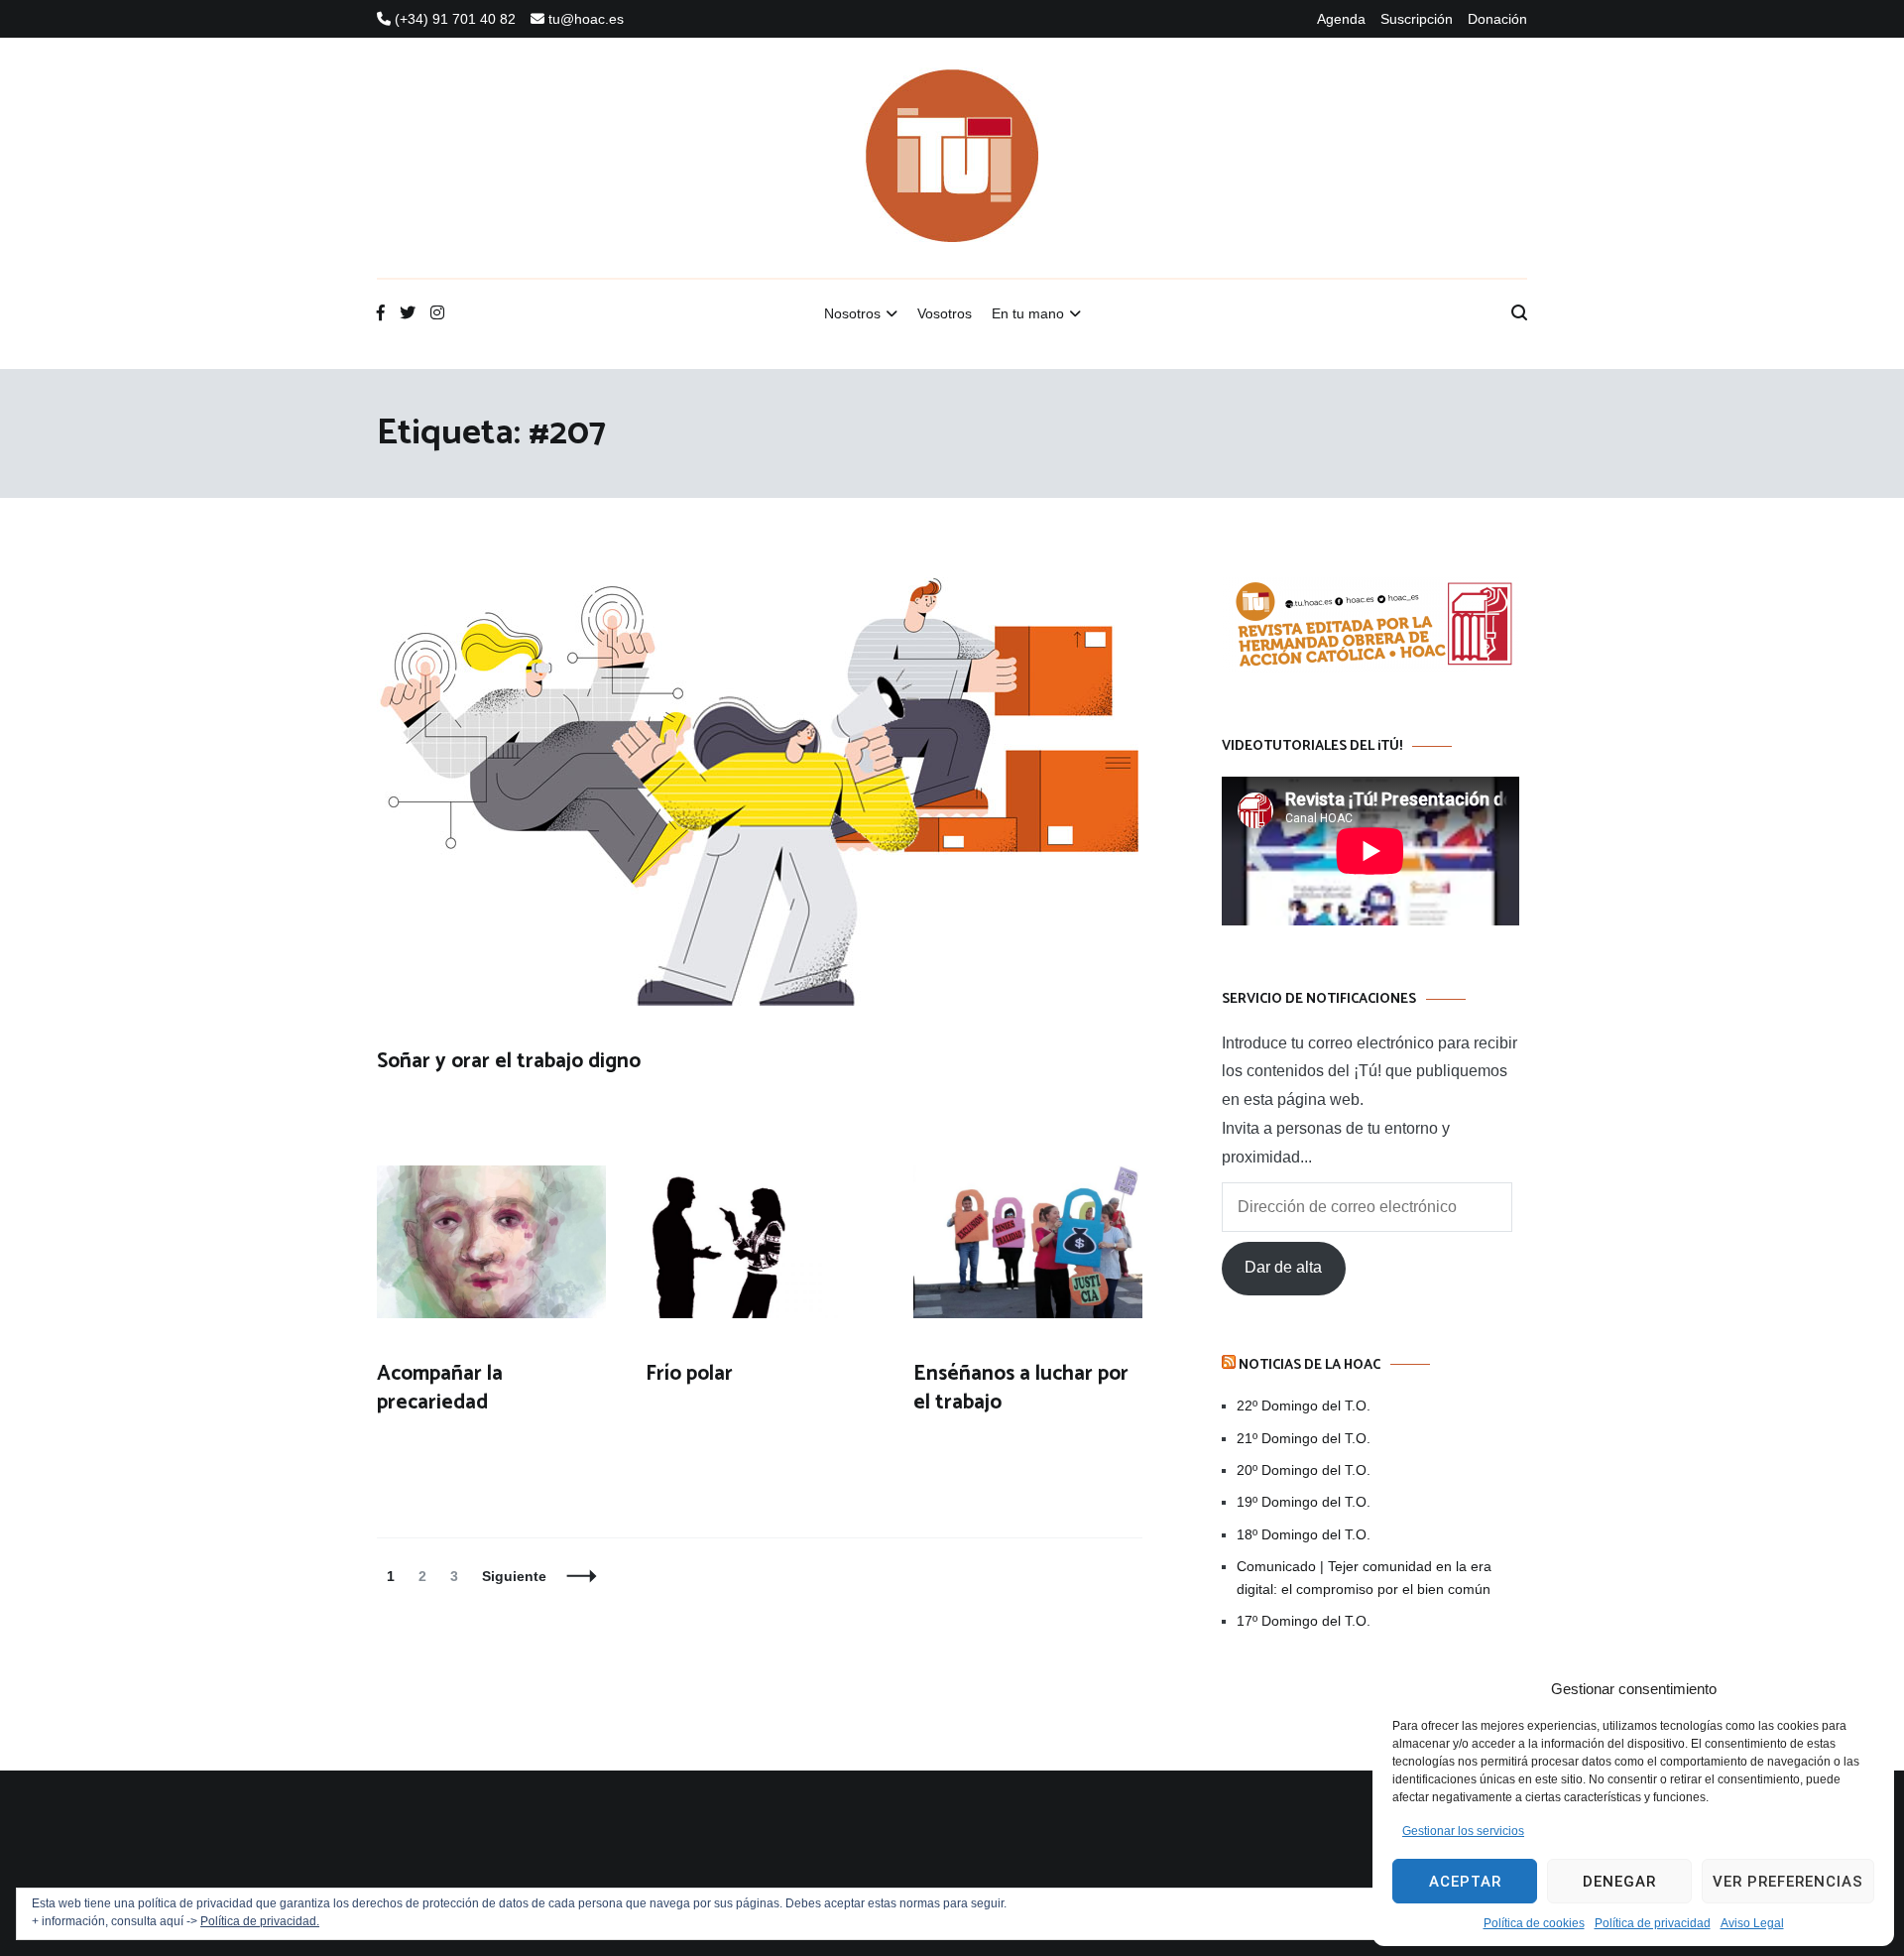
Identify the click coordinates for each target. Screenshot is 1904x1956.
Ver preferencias (1788, 1882)
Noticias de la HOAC (1309, 1365)
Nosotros (852, 313)
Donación (1497, 19)
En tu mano (1028, 313)
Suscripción (1417, 19)
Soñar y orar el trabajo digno (509, 1061)
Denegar (1619, 1882)
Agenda (1341, 19)
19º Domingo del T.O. (1304, 1502)
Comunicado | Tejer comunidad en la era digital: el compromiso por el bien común (1364, 1577)
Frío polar (689, 1374)
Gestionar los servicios (1463, 1831)
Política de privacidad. (260, 1921)
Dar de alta (1283, 1267)
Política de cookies (1534, 1923)
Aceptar (1465, 1882)
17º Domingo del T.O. (1304, 1621)
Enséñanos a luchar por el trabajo (1021, 1388)
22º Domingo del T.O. (1304, 1406)
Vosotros (945, 313)
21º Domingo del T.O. (1304, 1438)
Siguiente (514, 1576)
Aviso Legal (1752, 1923)
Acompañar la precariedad (440, 1388)
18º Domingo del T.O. (1304, 1534)
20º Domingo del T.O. (1304, 1470)
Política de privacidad (1653, 1923)
